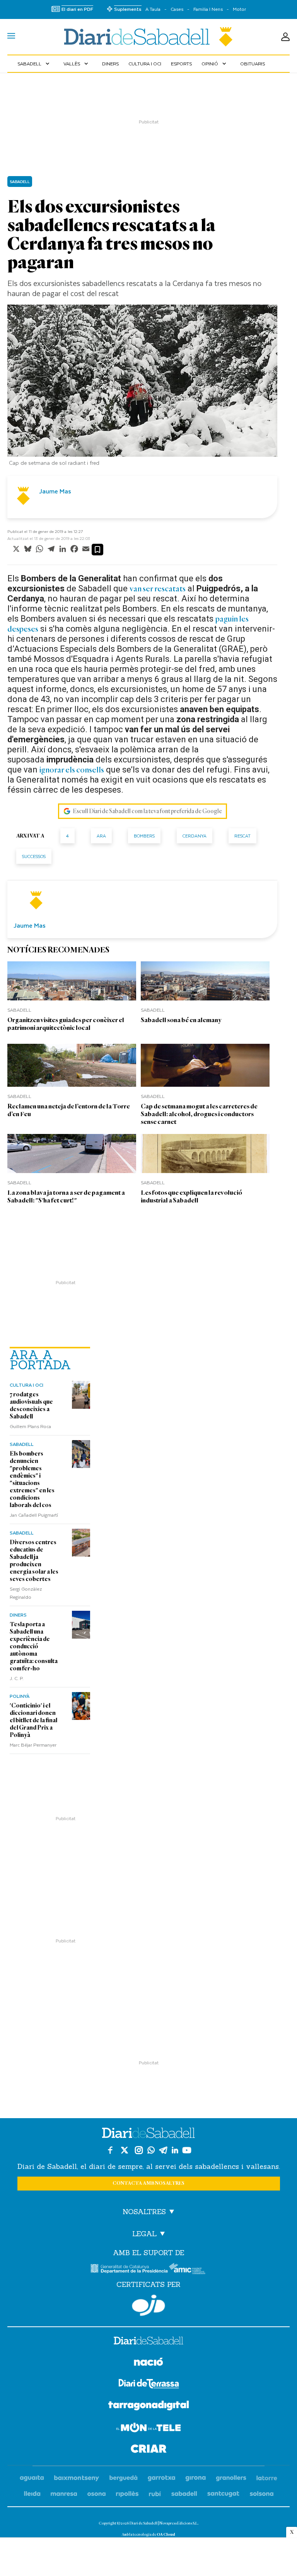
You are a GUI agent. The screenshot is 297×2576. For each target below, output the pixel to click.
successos (34, 856)
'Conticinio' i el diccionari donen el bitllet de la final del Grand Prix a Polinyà (33, 1720)
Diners (110, 63)
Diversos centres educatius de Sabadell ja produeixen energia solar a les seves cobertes (34, 1561)
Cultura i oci (145, 63)
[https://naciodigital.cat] (148, 2363)
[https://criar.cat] (149, 2450)
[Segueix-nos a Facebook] (110, 2150)
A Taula (153, 9)
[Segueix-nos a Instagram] (139, 2150)
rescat (242, 836)
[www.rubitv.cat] (155, 2494)
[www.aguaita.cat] (32, 2478)
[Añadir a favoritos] (97, 550)
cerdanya (195, 836)
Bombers (144, 836)
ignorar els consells (72, 770)
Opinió (215, 63)
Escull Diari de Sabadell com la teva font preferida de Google (147, 811)
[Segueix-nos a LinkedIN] (175, 2150)
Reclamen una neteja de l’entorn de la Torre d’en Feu (69, 1110)
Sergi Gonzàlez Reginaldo (26, 1593)
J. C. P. (17, 1678)
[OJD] (148, 2305)
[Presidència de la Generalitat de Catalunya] (129, 2269)
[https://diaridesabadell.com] (148, 2342)
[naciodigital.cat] (77, 2478)
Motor (239, 9)
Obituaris (253, 63)
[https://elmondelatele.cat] (148, 2429)
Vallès (77, 63)
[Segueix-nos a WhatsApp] (151, 2150)
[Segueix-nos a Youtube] (187, 2150)
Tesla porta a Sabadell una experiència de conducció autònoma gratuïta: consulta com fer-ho (34, 1646)
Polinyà (20, 1696)
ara (101, 836)
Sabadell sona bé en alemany (181, 1020)
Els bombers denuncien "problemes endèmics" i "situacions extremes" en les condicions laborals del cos (32, 1479)
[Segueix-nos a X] (125, 2150)
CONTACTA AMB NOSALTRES (148, 2183)
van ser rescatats (158, 589)
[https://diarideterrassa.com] (149, 2385)
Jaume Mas (55, 491)
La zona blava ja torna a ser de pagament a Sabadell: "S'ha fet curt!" (66, 1196)
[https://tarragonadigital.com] (149, 2407)
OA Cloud (166, 2534)
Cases (177, 9)
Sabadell (34, 63)
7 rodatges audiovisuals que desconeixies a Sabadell (31, 1405)
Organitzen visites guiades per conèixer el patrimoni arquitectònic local (66, 1024)
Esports (181, 63)
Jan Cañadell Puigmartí (34, 1515)
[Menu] (11, 37)
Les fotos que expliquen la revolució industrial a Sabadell (191, 1196)
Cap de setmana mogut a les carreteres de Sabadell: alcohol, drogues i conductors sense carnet (199, 1114)
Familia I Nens (208, 9)
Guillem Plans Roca (30, 1426)
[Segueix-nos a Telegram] (163, 2150)
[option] (142, 387)
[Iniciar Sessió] (285, 37)
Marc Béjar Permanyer (33, 1745)
